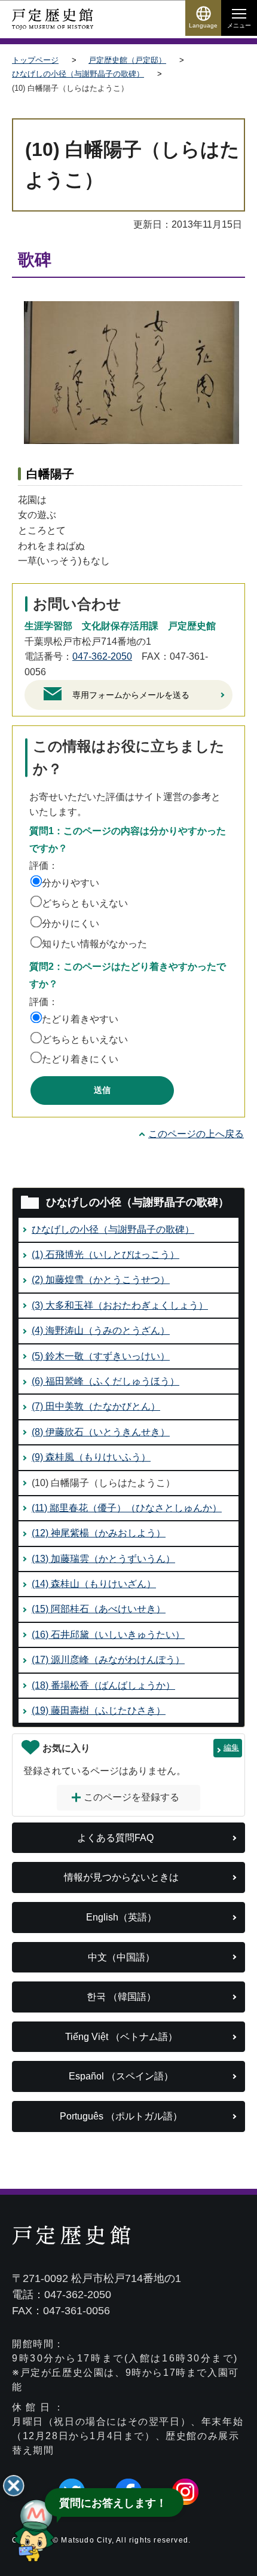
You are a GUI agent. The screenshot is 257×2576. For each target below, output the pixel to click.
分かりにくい (71, 923)
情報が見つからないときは (121, 1877)
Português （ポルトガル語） (121, 2116)
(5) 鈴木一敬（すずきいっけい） (101, 1356)
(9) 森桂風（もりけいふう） (91, 1457)
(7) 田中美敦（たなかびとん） (96, 1406)
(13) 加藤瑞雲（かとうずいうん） (103, 1559)
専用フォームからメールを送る (131, 695)
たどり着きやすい (80, 1019)
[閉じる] (14, 2486)
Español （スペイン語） (121, 2076)
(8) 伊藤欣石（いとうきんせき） (101, 1432)
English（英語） (121, 1917)
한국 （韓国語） (121, 1997)
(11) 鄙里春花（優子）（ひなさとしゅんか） (127, 1508)
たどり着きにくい (80, 1059)
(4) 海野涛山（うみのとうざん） (101, 1330)
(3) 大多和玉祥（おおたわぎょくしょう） (120, 1305)
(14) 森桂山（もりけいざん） (94, 1584)
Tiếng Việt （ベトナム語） (121, 2037)
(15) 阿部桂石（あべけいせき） (99, 1609)
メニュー (239, 25)
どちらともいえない (85, 903)
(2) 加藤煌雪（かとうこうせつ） (101, 1280)
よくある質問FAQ (115, 1838)
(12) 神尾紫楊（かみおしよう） (99, 1533)
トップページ (35, 60)
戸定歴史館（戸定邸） (127, 60)
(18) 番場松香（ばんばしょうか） (103, 1685)
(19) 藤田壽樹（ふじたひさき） (99, 1710)
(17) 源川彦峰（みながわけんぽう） (108, 1660)
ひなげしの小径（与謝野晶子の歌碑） (78, 74)
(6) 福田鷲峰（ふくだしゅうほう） (105, 1381)
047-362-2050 (102, 656)
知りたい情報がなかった (94, 944)
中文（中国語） (121, 1957)
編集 (231, 1748)
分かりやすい (71, 883)
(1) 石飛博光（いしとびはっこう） (105, 1255)
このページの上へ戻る (196, 1134)
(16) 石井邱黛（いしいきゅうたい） (108, 1635)
